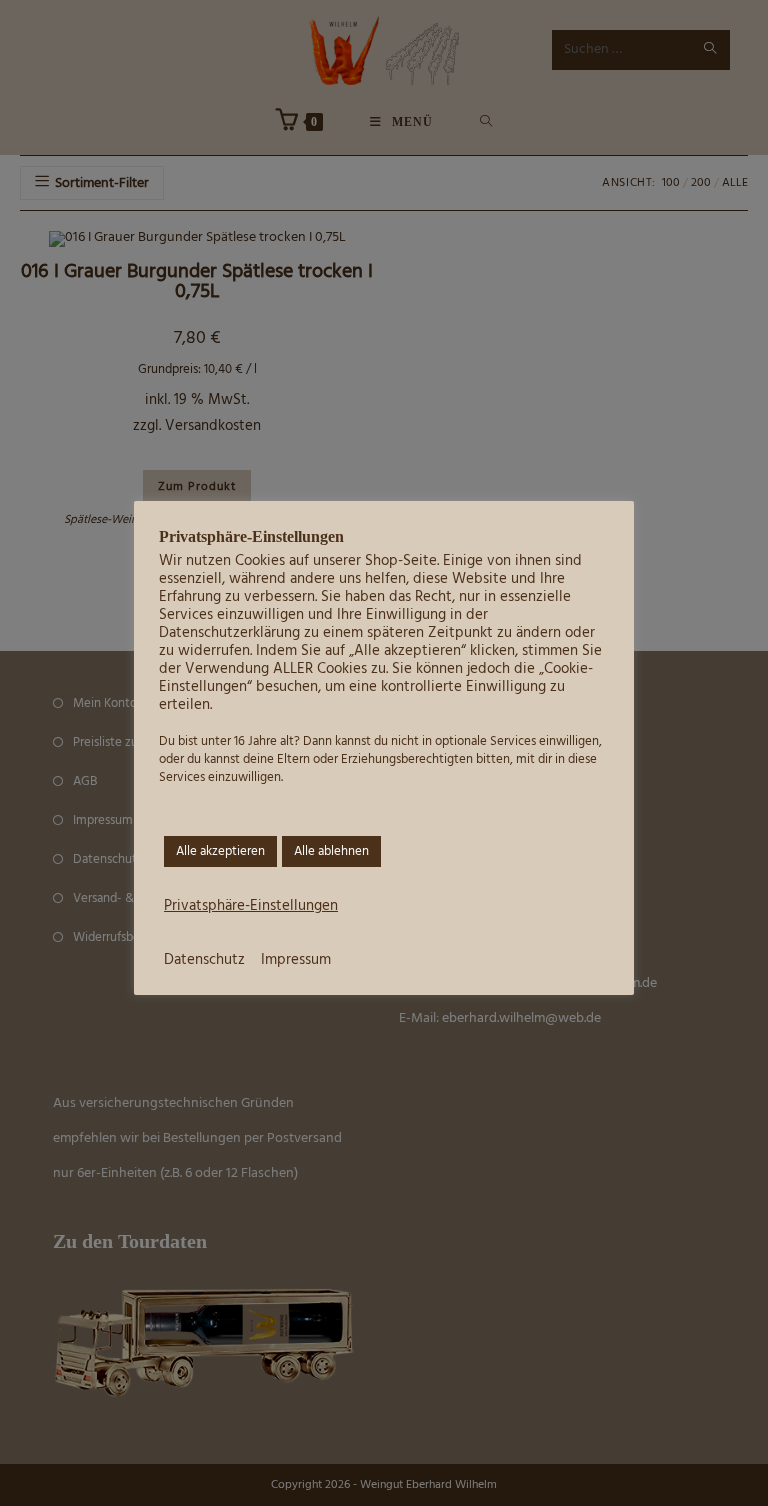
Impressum (296, 960)
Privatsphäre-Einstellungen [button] (251, 907)
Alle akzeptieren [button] (220, 851)
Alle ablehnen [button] (331, 851)
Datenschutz (204, 960)
